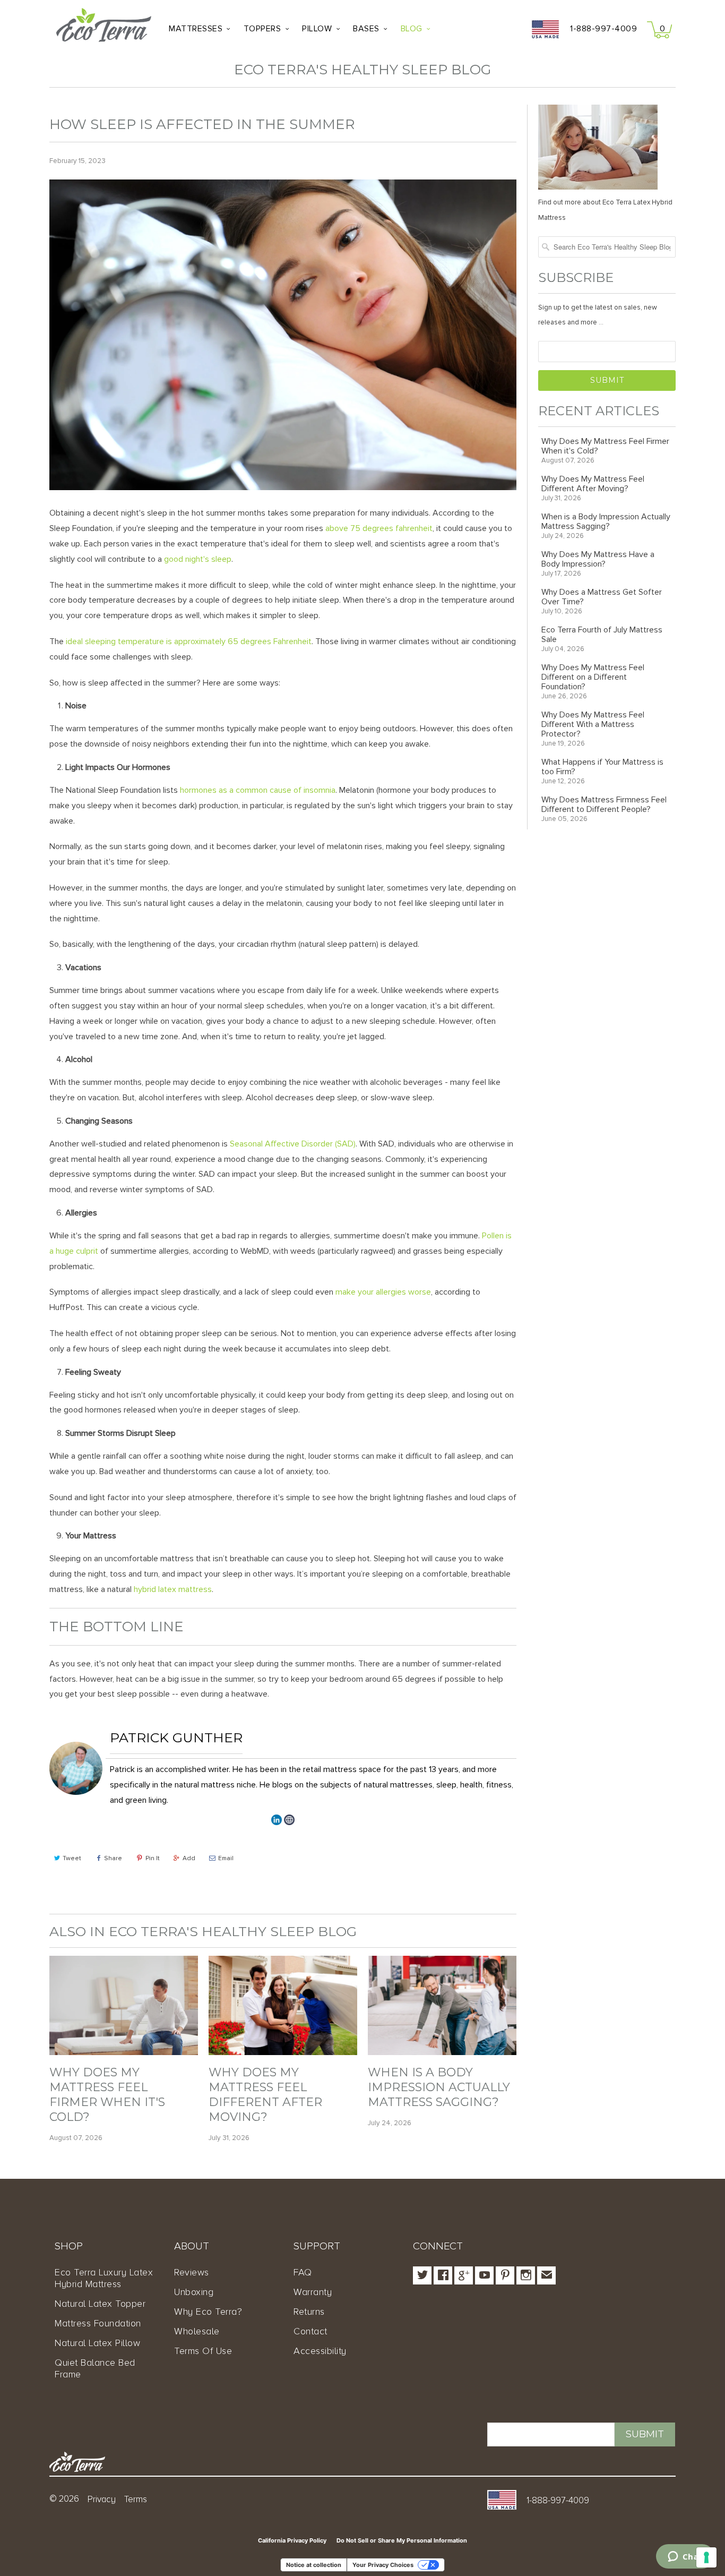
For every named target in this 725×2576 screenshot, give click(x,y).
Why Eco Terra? (208, 2312)
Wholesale (197, 2331)
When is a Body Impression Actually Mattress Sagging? (439, 2087)
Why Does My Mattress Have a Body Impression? (598, 559)
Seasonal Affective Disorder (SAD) (293, 1144)
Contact (310, 2331)
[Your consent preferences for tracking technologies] (706, 2557)
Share (113, 1858)
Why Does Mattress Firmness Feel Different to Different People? (604, 805)
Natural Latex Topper (100, 2304)
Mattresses (196, 29)
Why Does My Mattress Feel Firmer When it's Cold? (107, 2095)
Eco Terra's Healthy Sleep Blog (362, 70)
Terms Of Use (203, 2351)
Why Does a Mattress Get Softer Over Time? (602, 597)
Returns (309, 2312)
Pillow (317, 29)
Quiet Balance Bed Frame (95, 2368)
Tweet (72, 1858)
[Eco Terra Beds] (104, 28)
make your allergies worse (383, 1292)
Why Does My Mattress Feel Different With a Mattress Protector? (593, 724)
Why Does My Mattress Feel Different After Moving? (265, 2095)
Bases (366, 29)
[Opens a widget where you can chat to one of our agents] (685, 2557)
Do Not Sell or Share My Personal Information (402, 2540)
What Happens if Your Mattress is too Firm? (602, 767)
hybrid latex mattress (173, 1589)
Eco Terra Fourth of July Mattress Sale (602, 635)
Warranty (313, 2292)
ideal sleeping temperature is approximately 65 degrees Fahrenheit (189, 641)
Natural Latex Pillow (97, 2343)
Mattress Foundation (98, 2323)
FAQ (303, 2272)
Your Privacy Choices (383, 2565)
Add (189, 1858)
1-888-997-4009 (603, 29)
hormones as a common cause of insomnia (258, 790)
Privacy (102, 2499)
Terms (136, 2499)
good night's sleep (198, 559)
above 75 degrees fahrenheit (379, 528)
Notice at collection (314, 2565)
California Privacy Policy (292, 2540)
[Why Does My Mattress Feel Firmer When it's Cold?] (124, 2052)
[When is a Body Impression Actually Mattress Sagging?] (442, 2052)
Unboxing (194, 2292)
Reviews (192, 2272)
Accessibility (320, 2351)
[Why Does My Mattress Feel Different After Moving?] (283, 2052)
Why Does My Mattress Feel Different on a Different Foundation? (593, 677)
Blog (412, 29)
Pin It (153, 1858)
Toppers (262, 29)
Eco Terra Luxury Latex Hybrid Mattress (104, 2278)
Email (226, 1858)
